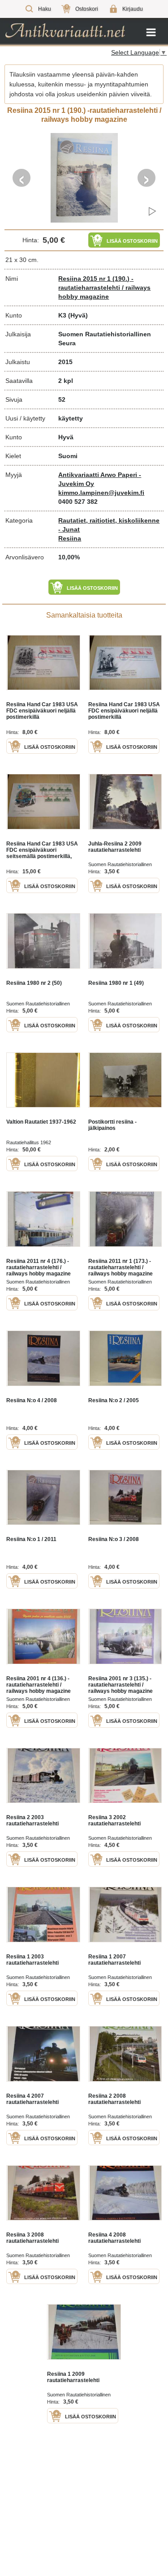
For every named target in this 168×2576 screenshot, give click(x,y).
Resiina (70, 538)
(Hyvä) (78, 315)
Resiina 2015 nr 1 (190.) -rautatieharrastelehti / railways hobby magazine (104, 288)
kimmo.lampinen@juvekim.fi (101, 493)
